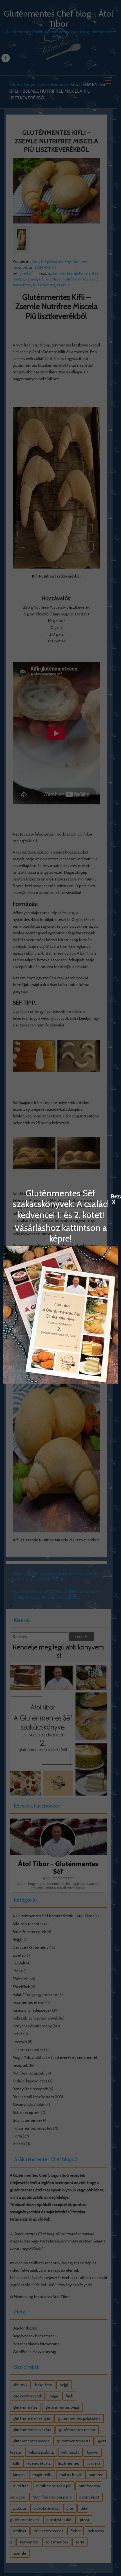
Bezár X (114, 1196)
